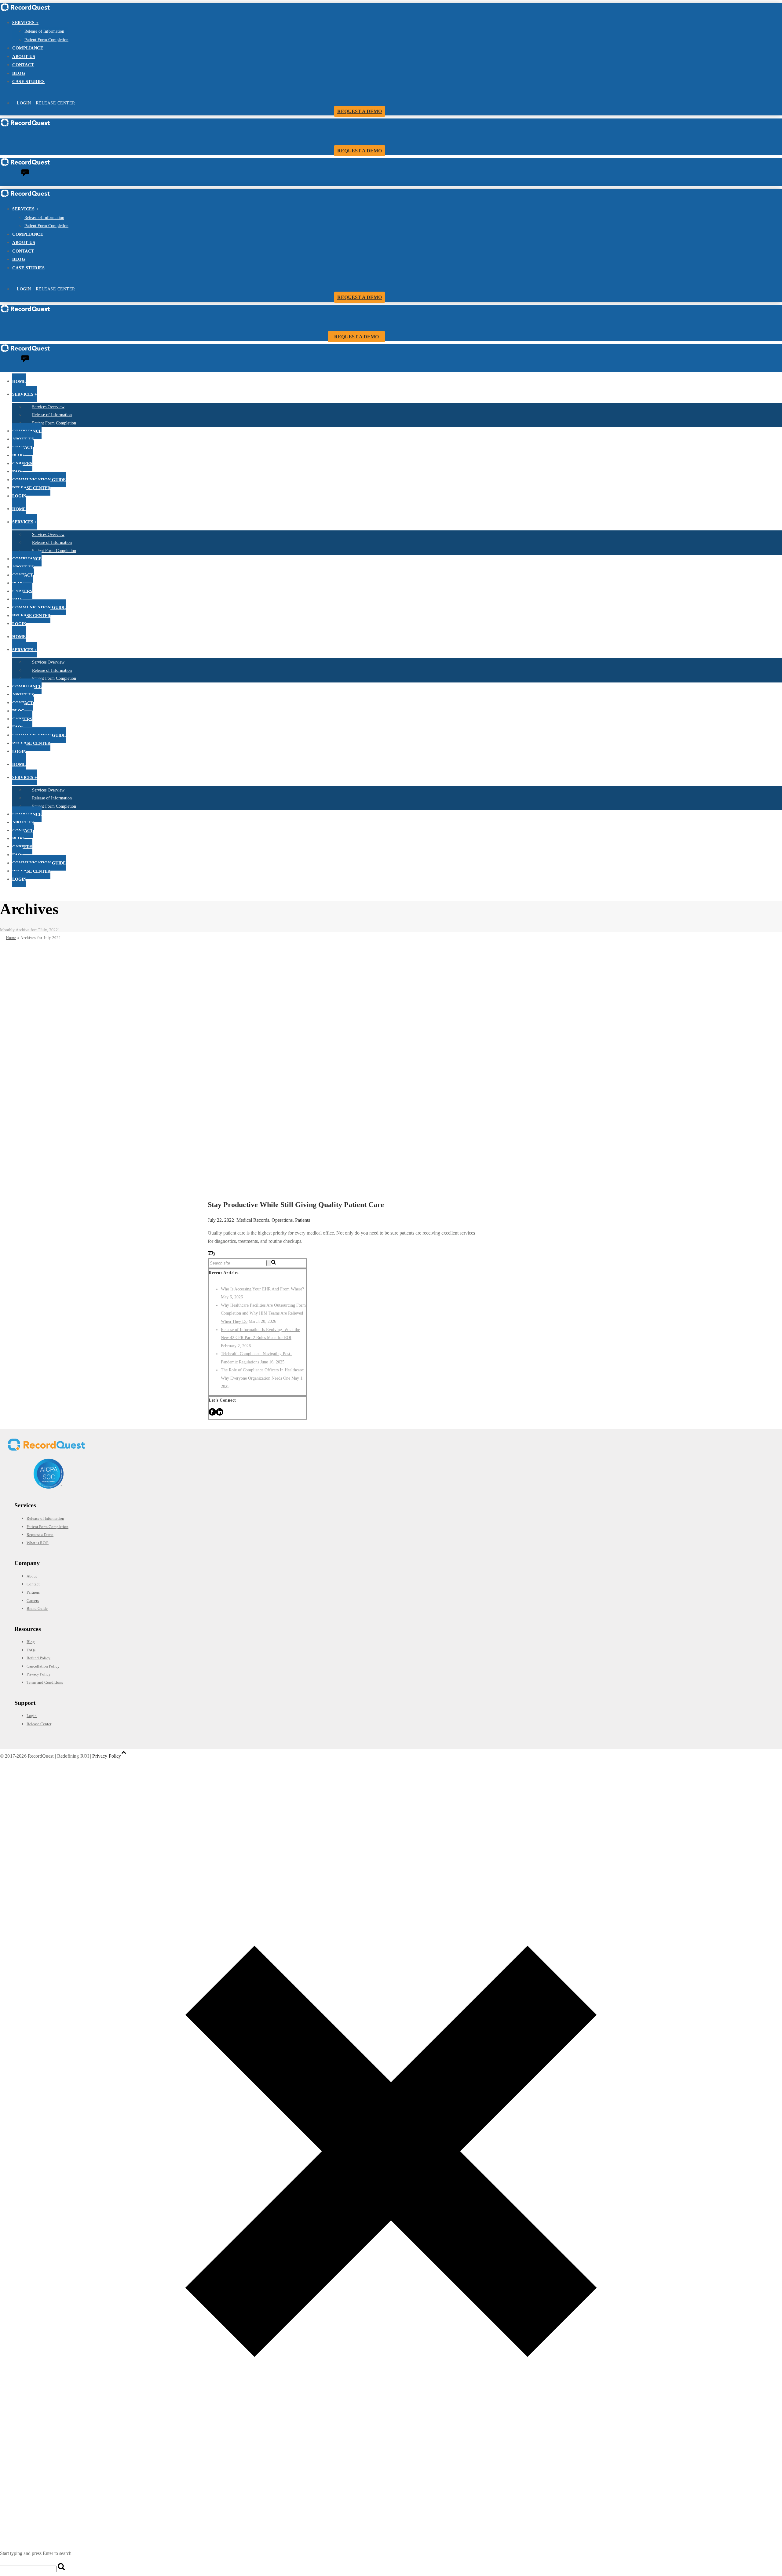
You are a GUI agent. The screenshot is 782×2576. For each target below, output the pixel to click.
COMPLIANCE (28, 48)
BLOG (19, 73)
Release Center (39, 1724)
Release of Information (44, 31)
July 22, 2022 (221, 1220)
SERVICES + (25, 23)
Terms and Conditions (45, 1682)
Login (32, 1716)
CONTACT (23, 65)
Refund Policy (38, 1658)
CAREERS (22, 464)
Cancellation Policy (43, 1666)
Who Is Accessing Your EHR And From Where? (262, 1289)
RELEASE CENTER (55, 103)
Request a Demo (40, 1535)
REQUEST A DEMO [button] (360, 111)
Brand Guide (37, 1608)
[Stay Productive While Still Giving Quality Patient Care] (388, 1189)
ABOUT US (24, 57)
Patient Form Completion (46, 40)
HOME (19, 381)
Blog (31, 1642)
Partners (33, 1592)
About (32, 1576)
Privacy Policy (39, 1674)
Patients (303, 1220)
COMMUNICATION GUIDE (39, 480)
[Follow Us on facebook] (212, 1414)
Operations (282, 1220)
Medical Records (253, 1220)
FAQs (17, 472)
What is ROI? (38, 1543)
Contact (33, 1584)
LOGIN (24, 103)
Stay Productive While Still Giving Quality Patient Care (296, 1205)
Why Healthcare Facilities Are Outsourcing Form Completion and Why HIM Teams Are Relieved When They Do (263, 1313)
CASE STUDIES (28, 82)
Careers (33, 1601)
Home (11, 938)
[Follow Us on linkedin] (220, 1414)
